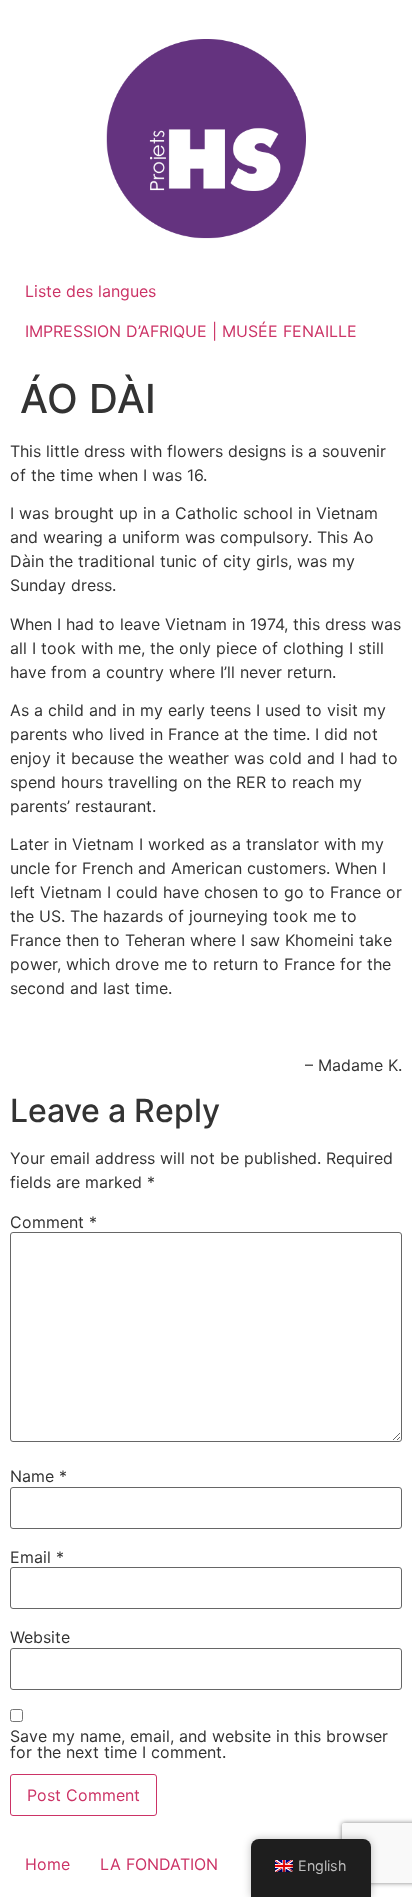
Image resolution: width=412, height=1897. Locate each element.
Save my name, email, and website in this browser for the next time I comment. (199, 1744)
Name (38, 1476)
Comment (53, 1222)
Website (40, 1637)
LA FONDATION (159, 1864)
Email (37, 1557)
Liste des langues (90, 291)
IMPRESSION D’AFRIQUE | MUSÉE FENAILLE (191, 331)
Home (47, 1864)
